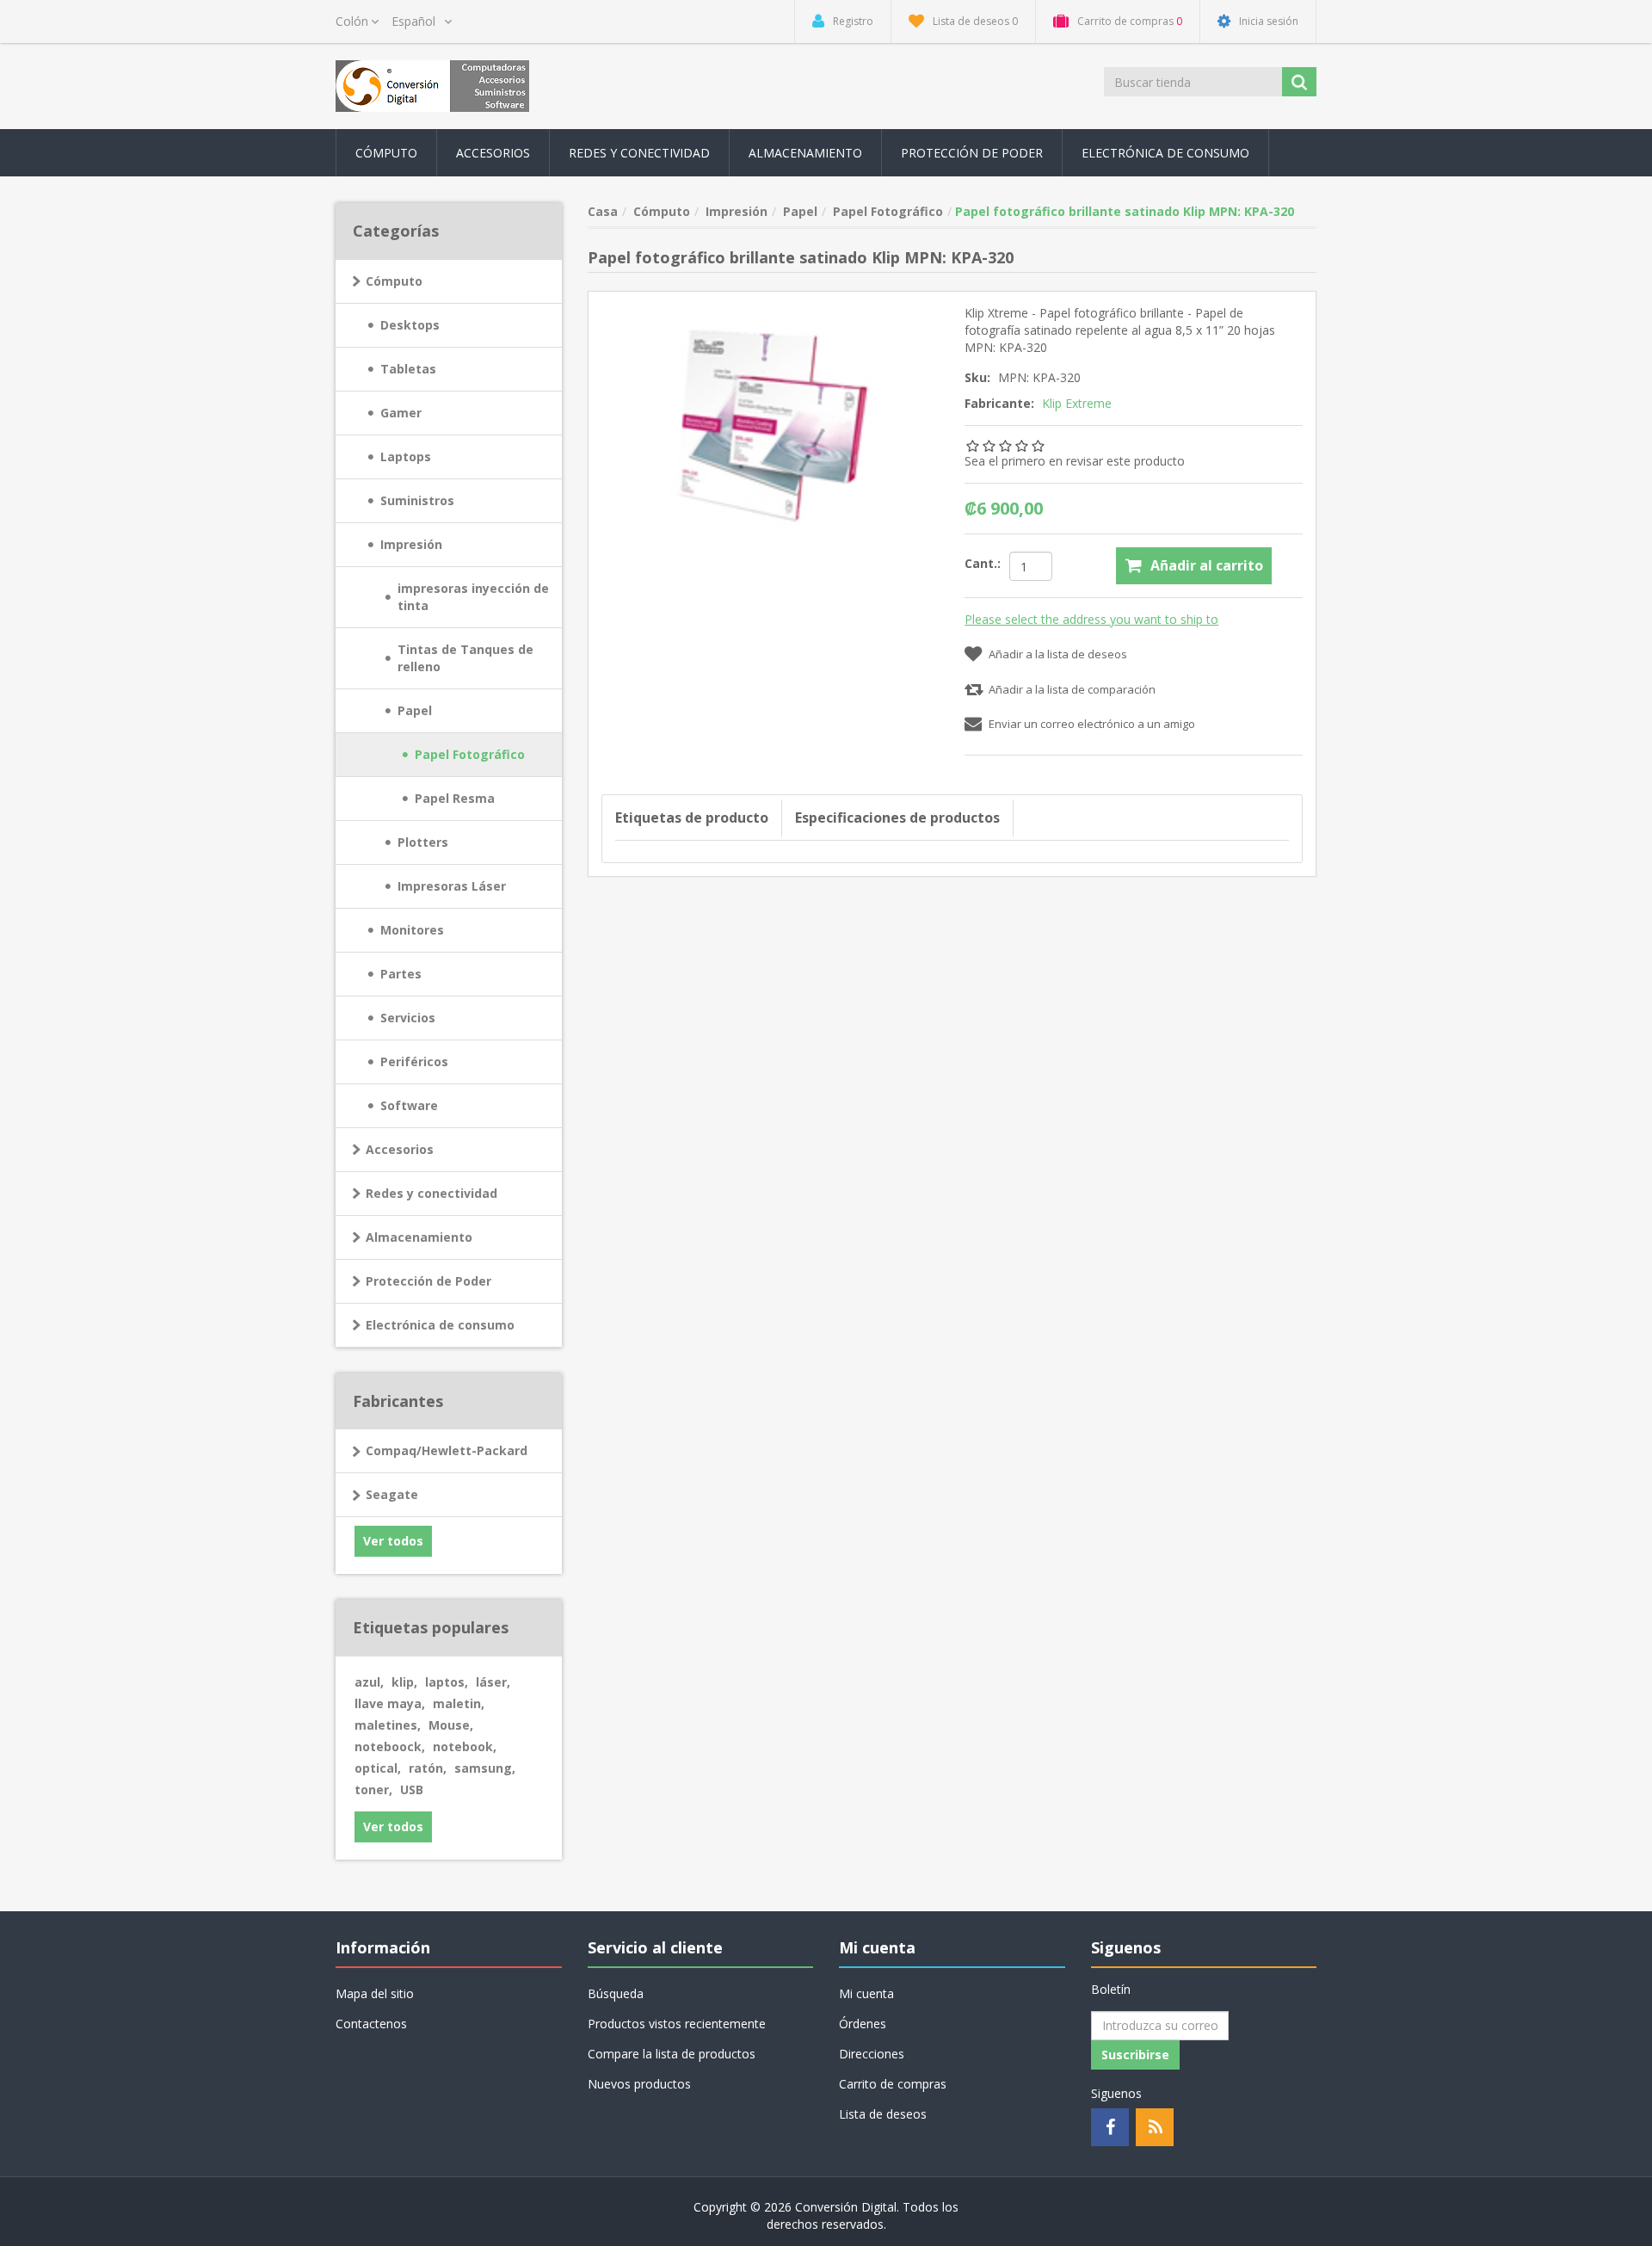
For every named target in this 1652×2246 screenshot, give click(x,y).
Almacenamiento (419, 1237)
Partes (401, 974)
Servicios (408, 1018)
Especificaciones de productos (897, 818)
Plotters (423, 842)
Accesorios (400, 1149)
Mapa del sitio (375, 1993)
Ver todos (393, 1541)
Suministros (417, 500)
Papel (415, 710)
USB (412, 1789)
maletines (388, 1725)
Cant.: (983, 563)
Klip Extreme (1077, 403)
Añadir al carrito (1207, 565)
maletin (459, 1703)
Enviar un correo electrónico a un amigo (1092, 724)
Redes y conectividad (431, 1193)
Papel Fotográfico (470, 754)
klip (404, 1682)
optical (378, 1768)
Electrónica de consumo (440, 1325)
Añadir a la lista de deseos (1058, 654)
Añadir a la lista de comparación (1072, 689)
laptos (447, 1682)
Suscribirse (1135, 2055)
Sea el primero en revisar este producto (1075, 461)
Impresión (411, 544)
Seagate (392, 1494)
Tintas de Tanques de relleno (465, 658)
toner (373, 1789)
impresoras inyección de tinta (473, 597)
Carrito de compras (893, 2084)
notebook (465, 1746)
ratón (428, 1768)
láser (493, 1682)
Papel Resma (455, 798)
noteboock (390, 1746)
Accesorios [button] (493, 153)
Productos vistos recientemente (677, 2024)
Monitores (412, 930)
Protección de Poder (972, 153)
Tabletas (408, 369)
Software (409, 1105)
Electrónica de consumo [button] (1165, 153)
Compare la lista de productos (672, 2054)
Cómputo (394, 281)
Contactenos (371, 2024)
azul (369, 1682)
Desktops (410, 325)
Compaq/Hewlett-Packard (447, 1450)
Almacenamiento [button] (805, 153)
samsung (485, 1768)
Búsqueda (616, 1993)
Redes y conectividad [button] (639, 153)
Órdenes (863, 2024)
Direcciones (872, 2054)
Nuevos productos (639, 2084)
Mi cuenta (866, 1993)
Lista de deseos (883, 2114)
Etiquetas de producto (692, 818)
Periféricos (414, 1061)
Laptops (406, 457)
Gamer (401, 413)
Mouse (451, 1725)
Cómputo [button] (386, 153)
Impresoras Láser (452, 886)
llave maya (390, 1703)
